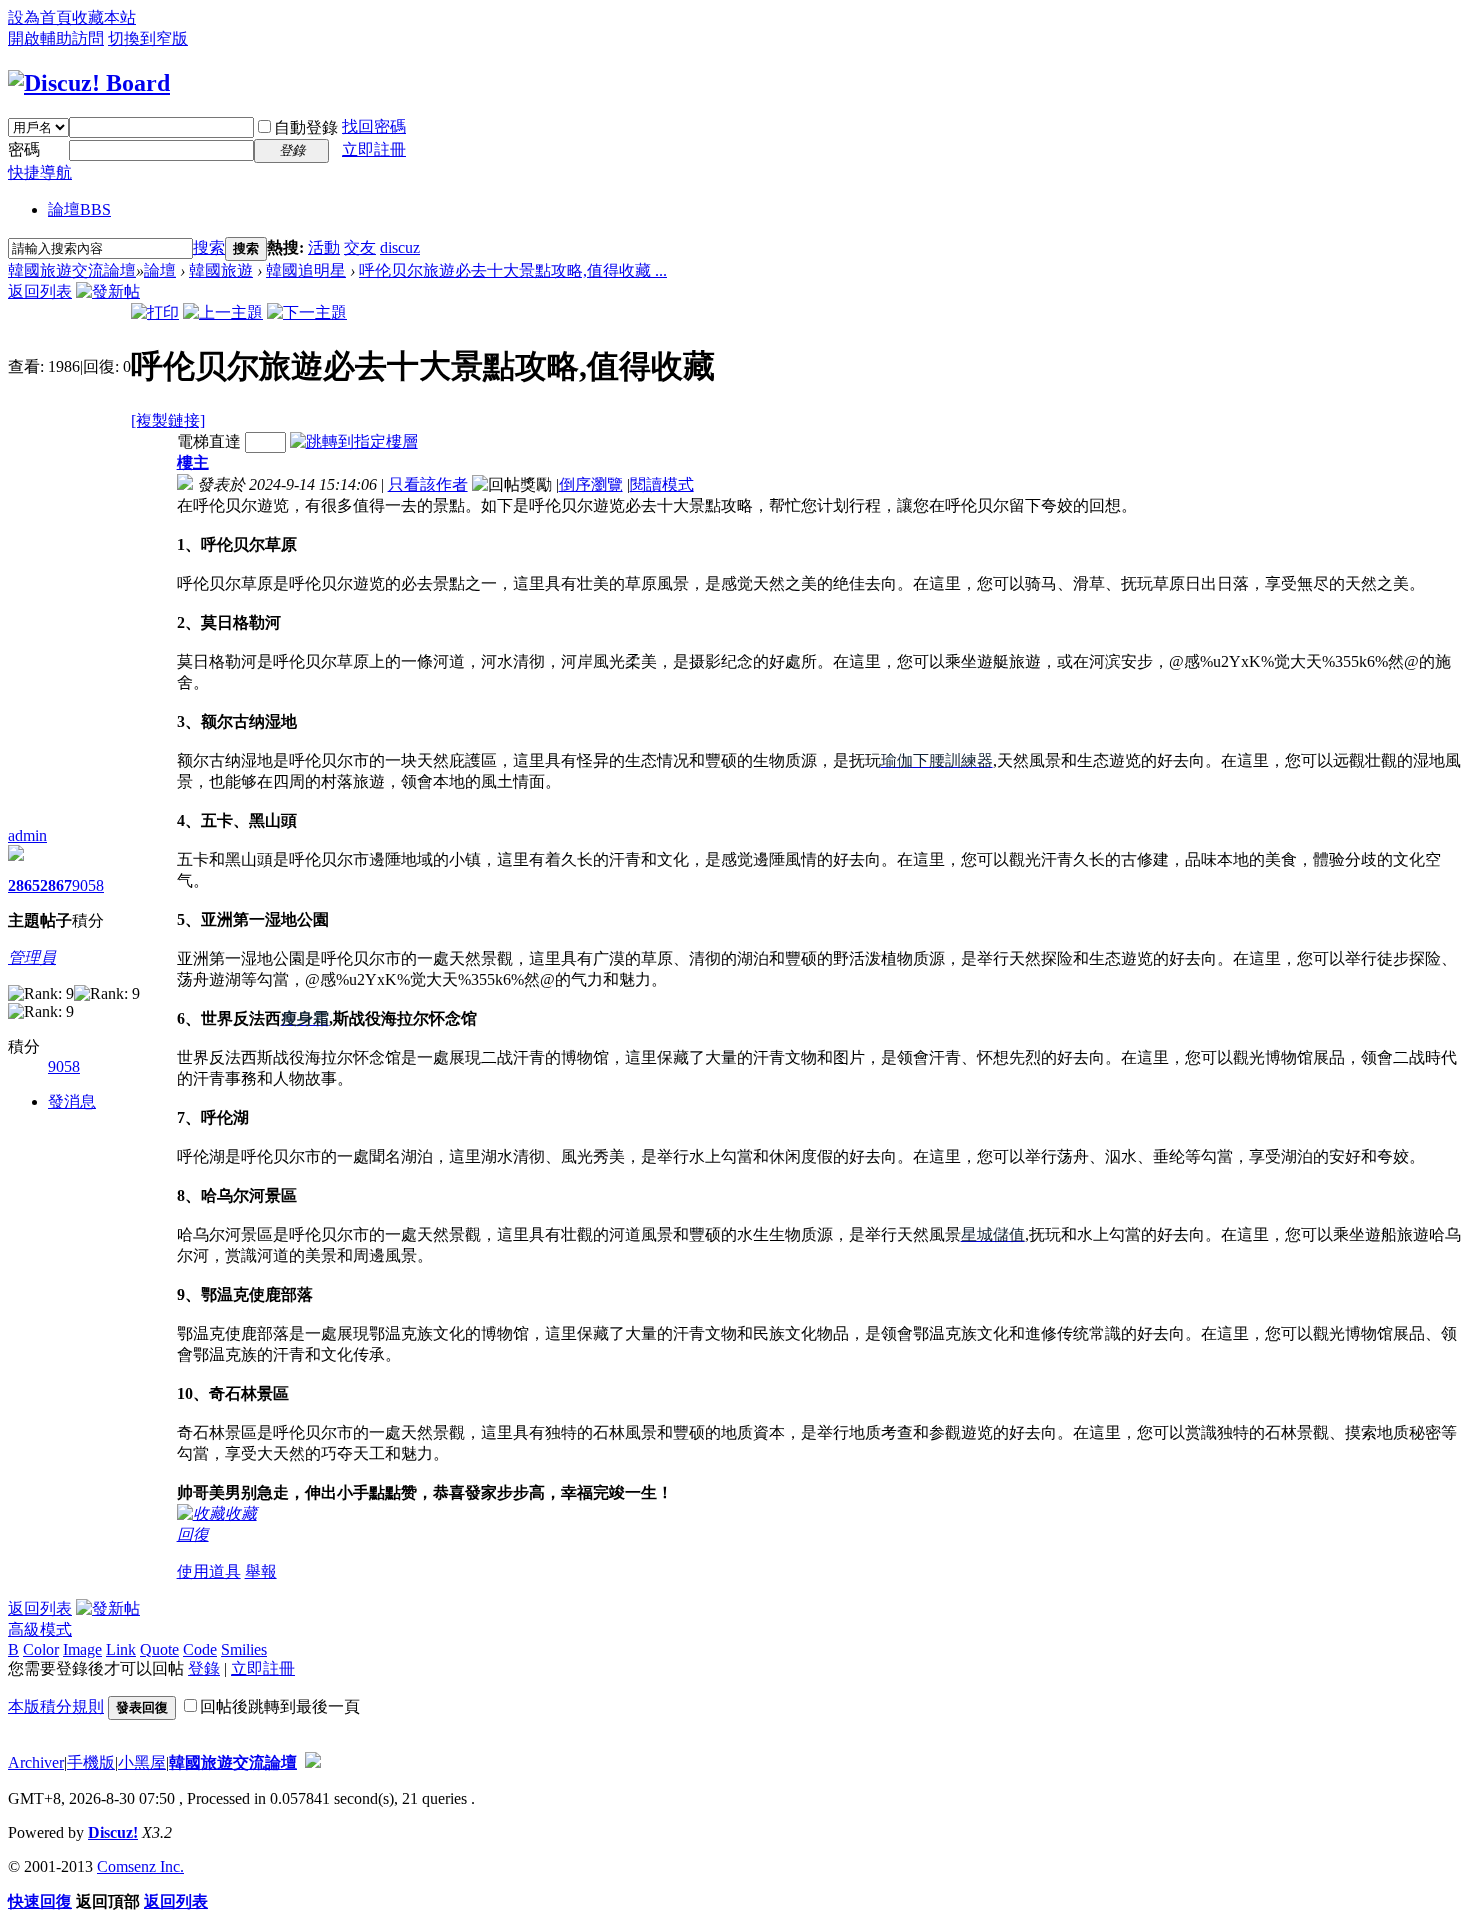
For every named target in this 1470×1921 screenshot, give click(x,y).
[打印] (155, 312)
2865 (24, 885)
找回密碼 (374, 126)
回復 (193, 1534)
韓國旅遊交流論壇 (72, 270)
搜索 (209, 247)
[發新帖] (108, 291)
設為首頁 (40, 17)
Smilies (244, 1649)
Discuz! (113, 1832)
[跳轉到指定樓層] (354, 441)
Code (200, 1649)
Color (41, 1649)
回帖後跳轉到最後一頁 (280, 1706)
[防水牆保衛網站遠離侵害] (313, 1762)
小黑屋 (142, 1762)
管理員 (32, 957)
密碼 (24, 149)
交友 (360, 247)
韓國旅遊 (221, 270)
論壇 (79, 209)
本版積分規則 (56, 1706)
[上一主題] (223, 312)
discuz (400, 247)
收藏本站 (104, 17)
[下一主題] (307, 312)
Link (121, 1649)
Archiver (36, 1762)
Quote (159, 1649)
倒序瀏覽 (591, 484)
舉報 (261, 1571)
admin (27, 835)
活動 (324, 247)
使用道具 (209, 1571)
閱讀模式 (662, 484)
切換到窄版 (148, 38)
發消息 (72, 1101)
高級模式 (40, 1629)
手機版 (91, 1762)
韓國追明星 (306, 270)
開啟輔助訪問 (56, 38)
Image (82, 1649)
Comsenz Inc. (140, 1866)
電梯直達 (209, 441)
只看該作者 (428, 484)
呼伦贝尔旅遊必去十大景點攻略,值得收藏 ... (513, 270)
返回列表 (40, 291)
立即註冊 (374, 149)
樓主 (193, 462)
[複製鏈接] (168, 420)
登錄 (204, 1668)
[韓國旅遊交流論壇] (89, 83)
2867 (56, 885)
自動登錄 (306, 127)
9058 (88, 885)
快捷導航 (40, 172)
